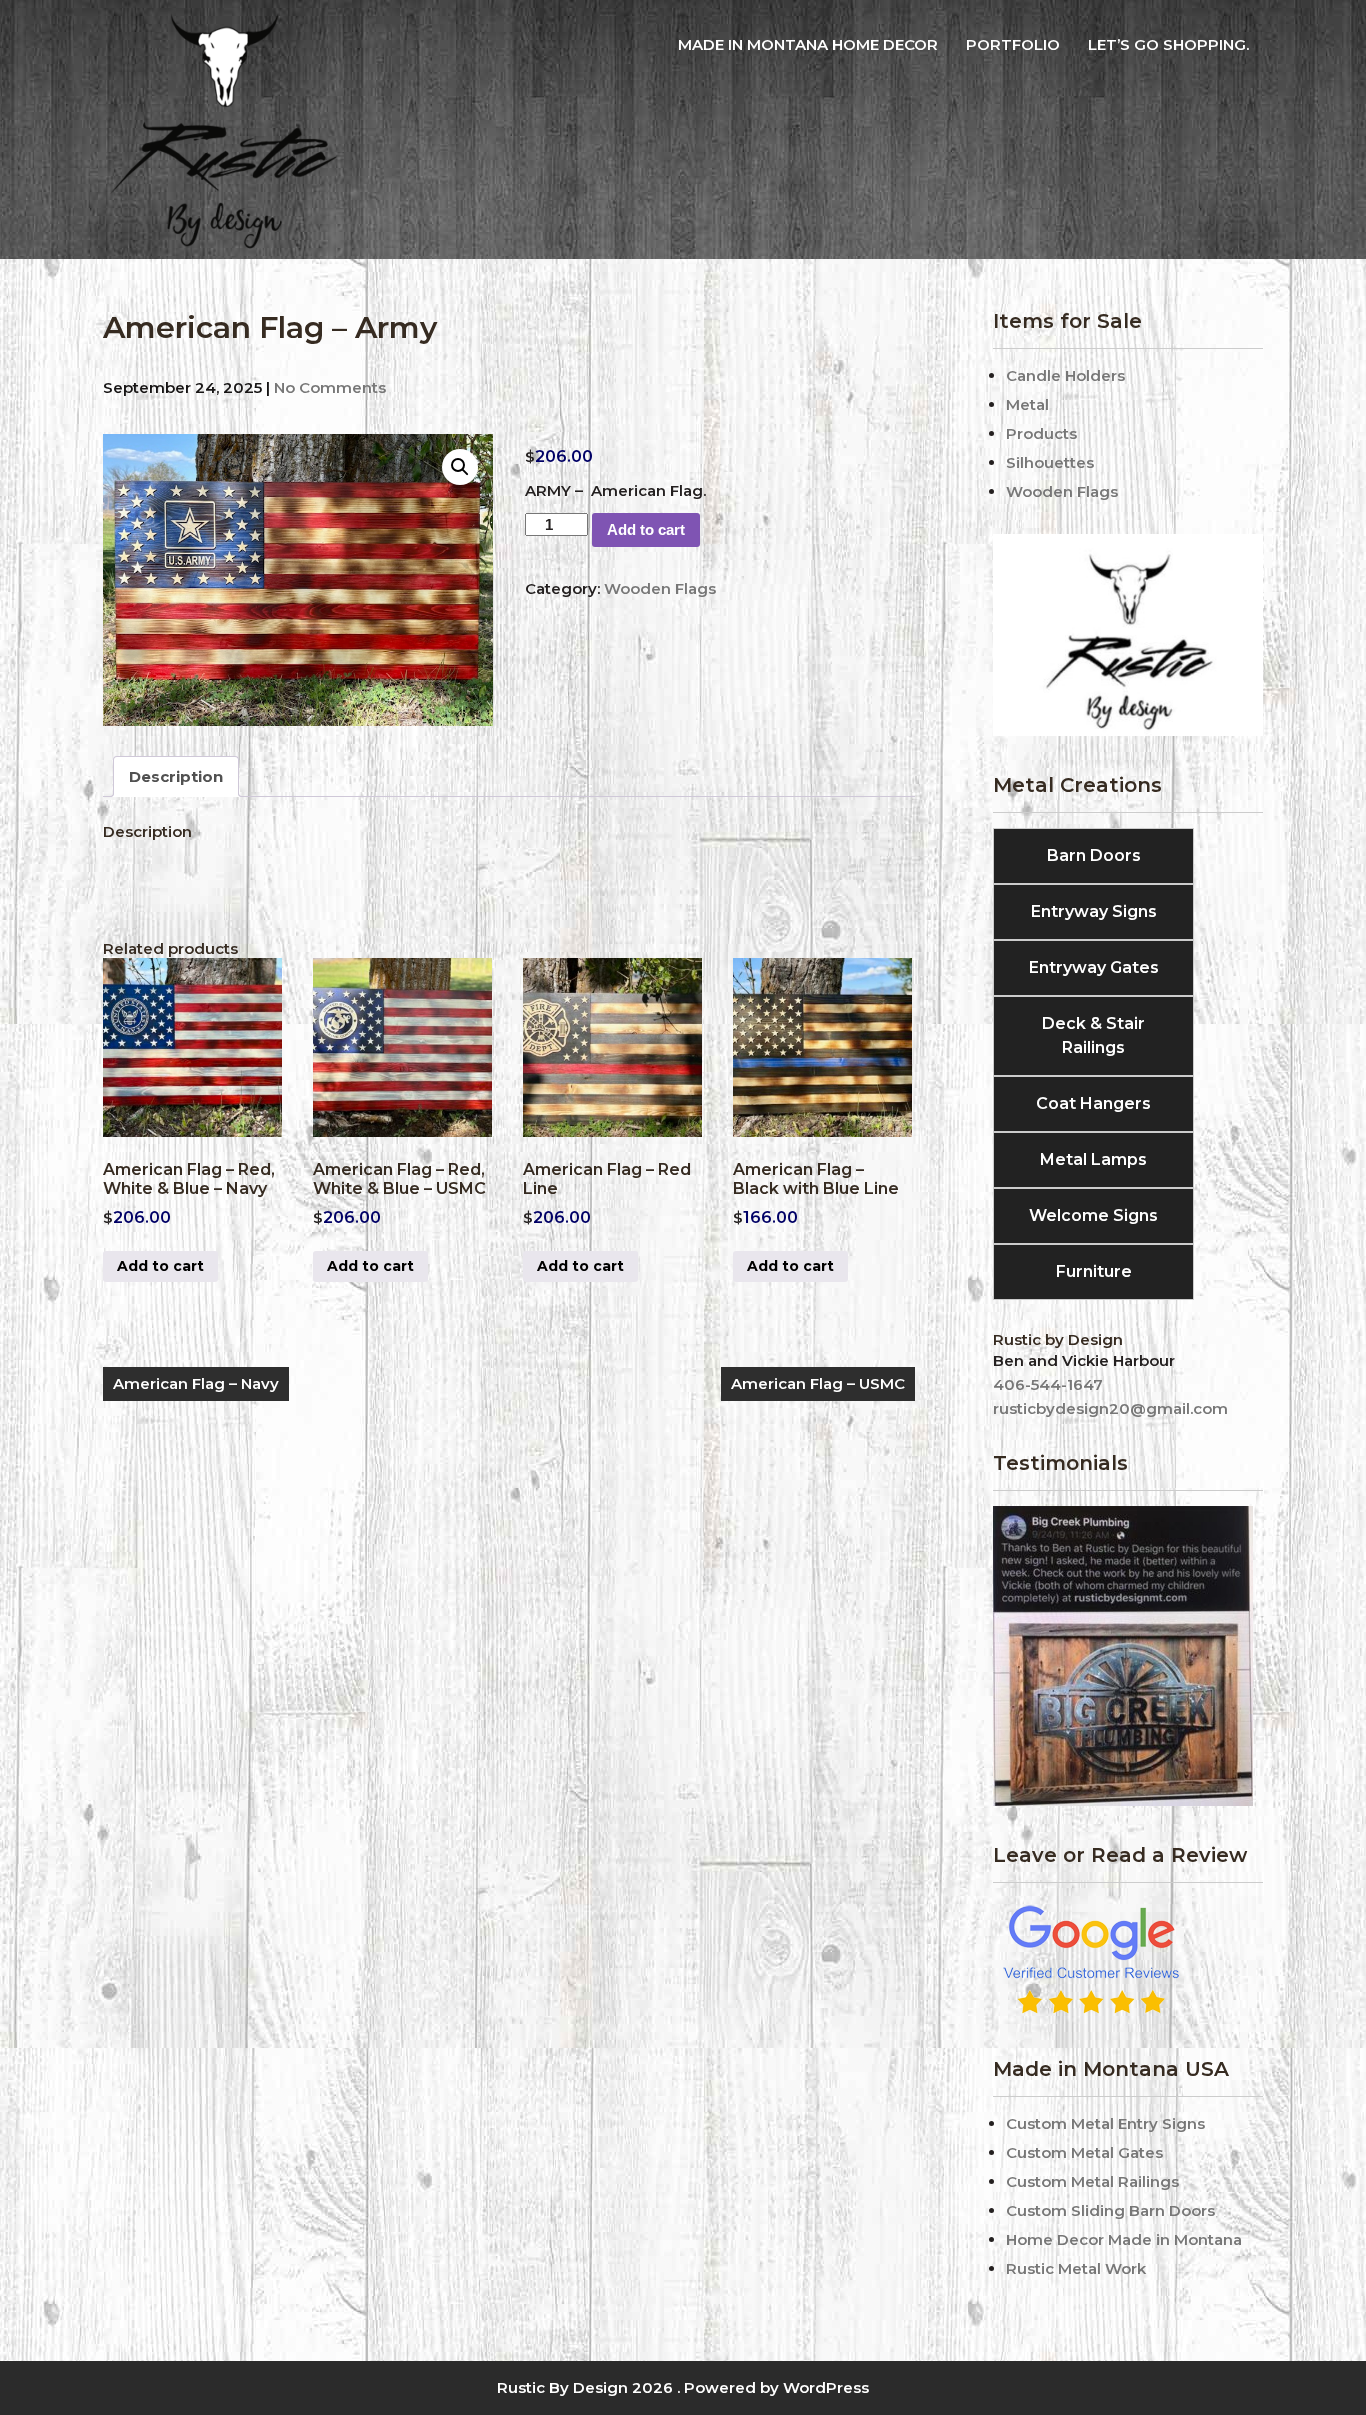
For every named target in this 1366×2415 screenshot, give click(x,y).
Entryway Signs (1094, 911)
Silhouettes (1050, 462)
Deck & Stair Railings (1093, 1035)
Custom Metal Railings (1092, 2181)
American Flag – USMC (818, 1383)
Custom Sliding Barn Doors (1110, 2210)
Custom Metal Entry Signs (1105, 2123)
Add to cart (646, 529)
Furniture (1094, 1271)
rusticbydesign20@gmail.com (1110, 1408)
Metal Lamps (1093, 1159)
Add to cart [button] (160, 1266)
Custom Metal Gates (1084, 2152)
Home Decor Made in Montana (1124, 2239)
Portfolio (1013, 44)
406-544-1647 (1048, 1384)
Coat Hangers (1093, 1103)
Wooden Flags (660, 588)
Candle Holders (1065, 375)
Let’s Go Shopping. (1168, 44)
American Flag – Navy (196, 1383)
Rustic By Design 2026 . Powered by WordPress (683, 2387)
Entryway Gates (1094, 967)
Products (1041, 433)
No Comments (330, 387)
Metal (1027, 404)
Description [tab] (176, 776)
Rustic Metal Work (1076, 2268)
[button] (460, 467)
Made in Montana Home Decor (808, 44)
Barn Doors (1094, 855)
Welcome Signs (1093, 1215)
